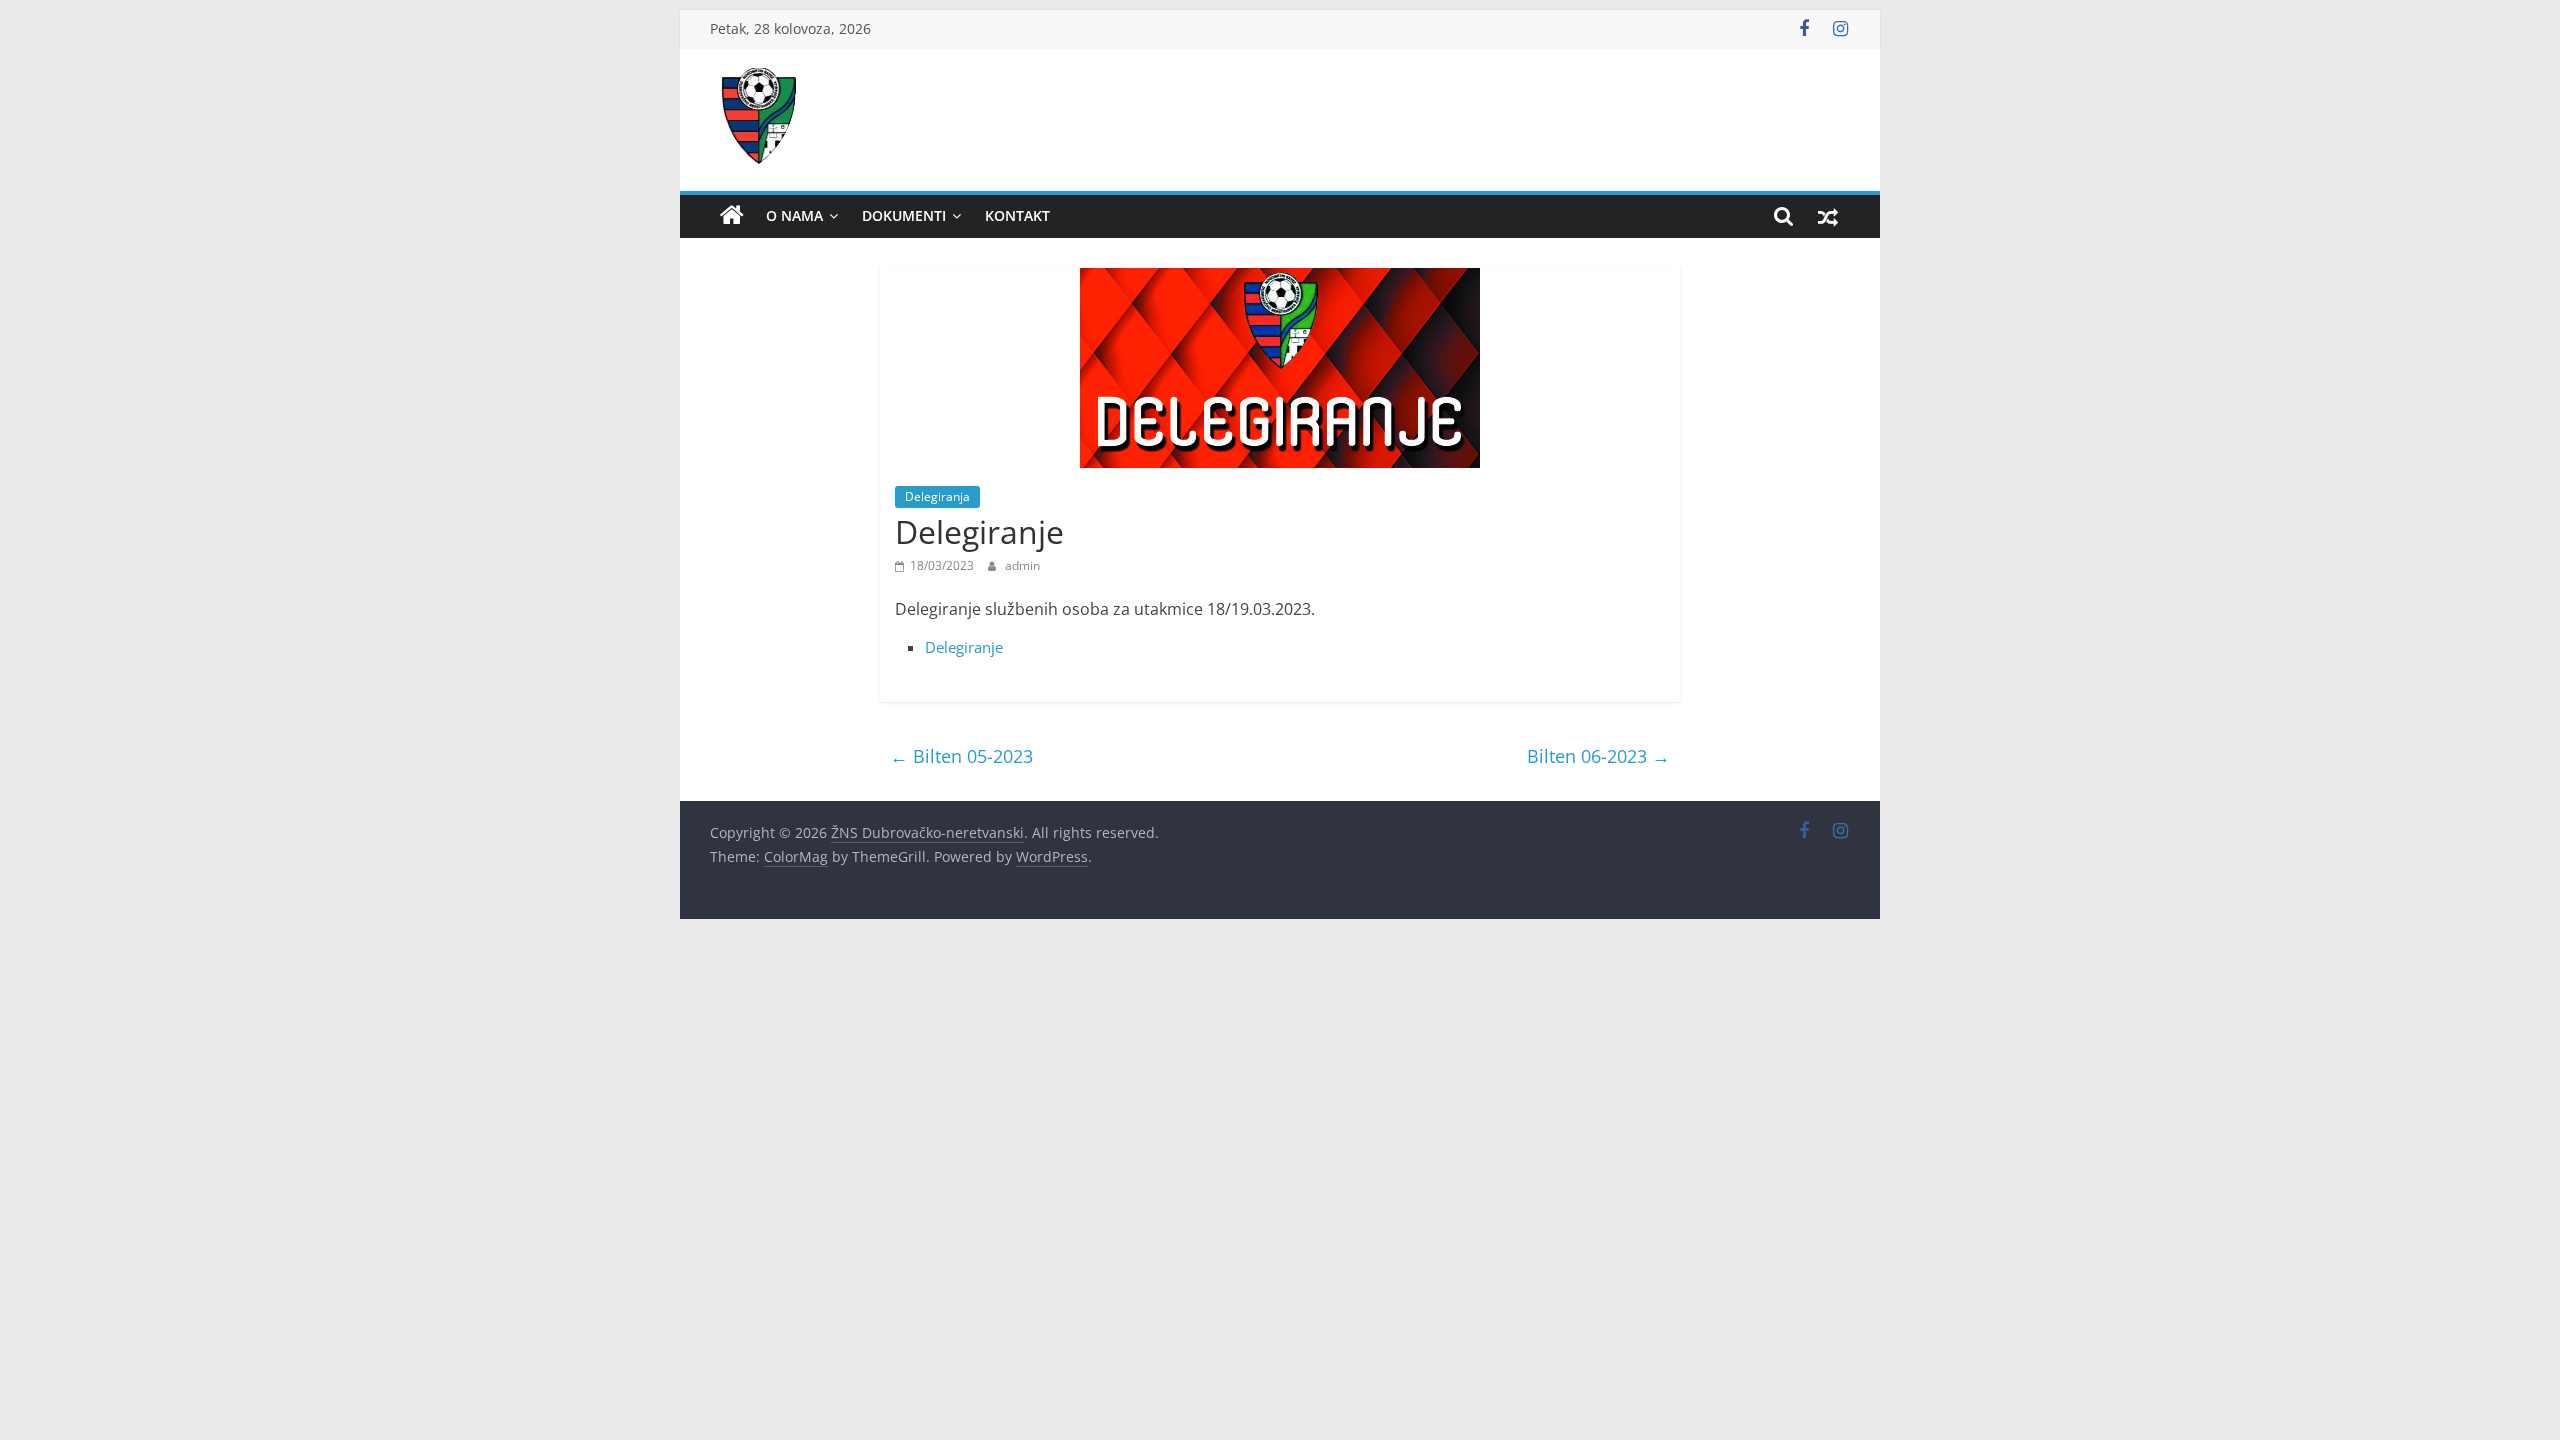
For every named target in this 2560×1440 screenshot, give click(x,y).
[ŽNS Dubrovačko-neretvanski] (732, 216)
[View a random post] (1828, 216)
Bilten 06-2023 (1598, 756)
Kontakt (1017, 215)
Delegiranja (937, 496)
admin (1022, 565)
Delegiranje (964, 647)
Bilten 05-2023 (961, 756)
